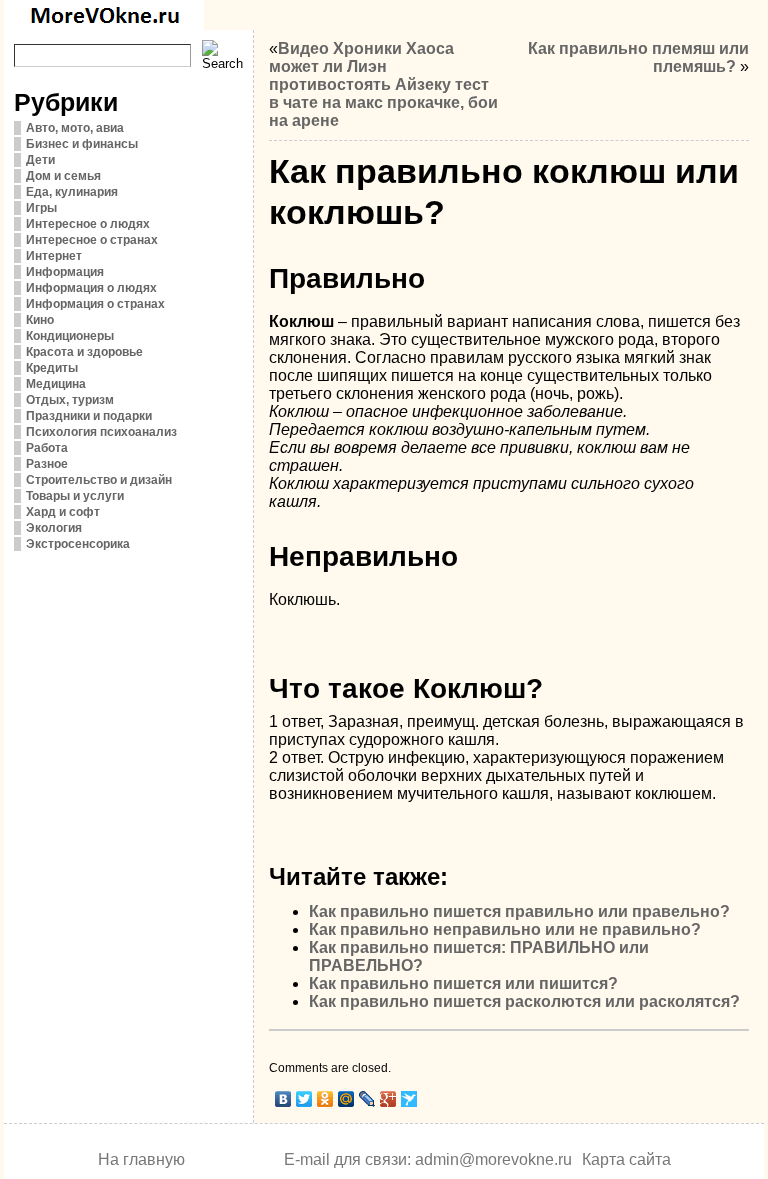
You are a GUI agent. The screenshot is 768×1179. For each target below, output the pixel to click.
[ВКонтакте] (283, 1099)
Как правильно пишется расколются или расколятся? (524, 1001)
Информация (65, 272)
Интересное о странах (92, 240)
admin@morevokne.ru (493, 1159)
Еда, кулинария (72, 192)
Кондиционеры (70, 336)
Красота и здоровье (84, 352)
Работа (47, 448)
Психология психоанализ (101, 432)
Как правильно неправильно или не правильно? (505, 929)
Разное (47, 464)
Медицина (56, 384)
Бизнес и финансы (82, 144)
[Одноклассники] (325, 1099)
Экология (54, 528)
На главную (141, 1159)
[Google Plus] (388, 1099)
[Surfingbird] (409, 1099)
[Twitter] (304, 1099)
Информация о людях (91, 288)
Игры (41, 208)
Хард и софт (63, 512)
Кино (40, 320)
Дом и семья (63, 176)
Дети (40, 160)
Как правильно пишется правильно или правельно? (519, 911)
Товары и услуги (75, 496)
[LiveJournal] (367, 1099)
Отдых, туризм (70, 400)
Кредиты (52, 368)
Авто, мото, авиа (75, 128)
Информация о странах (95, 304)
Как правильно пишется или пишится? (463, 983)
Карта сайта (626, 1159)
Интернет (54, 256)
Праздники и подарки (89, 416)
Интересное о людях (88, 224)
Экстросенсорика (78, 544)
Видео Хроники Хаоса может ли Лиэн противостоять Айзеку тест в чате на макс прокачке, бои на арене (383, 84)
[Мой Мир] (346, 1099)
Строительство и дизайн (99, 480)
